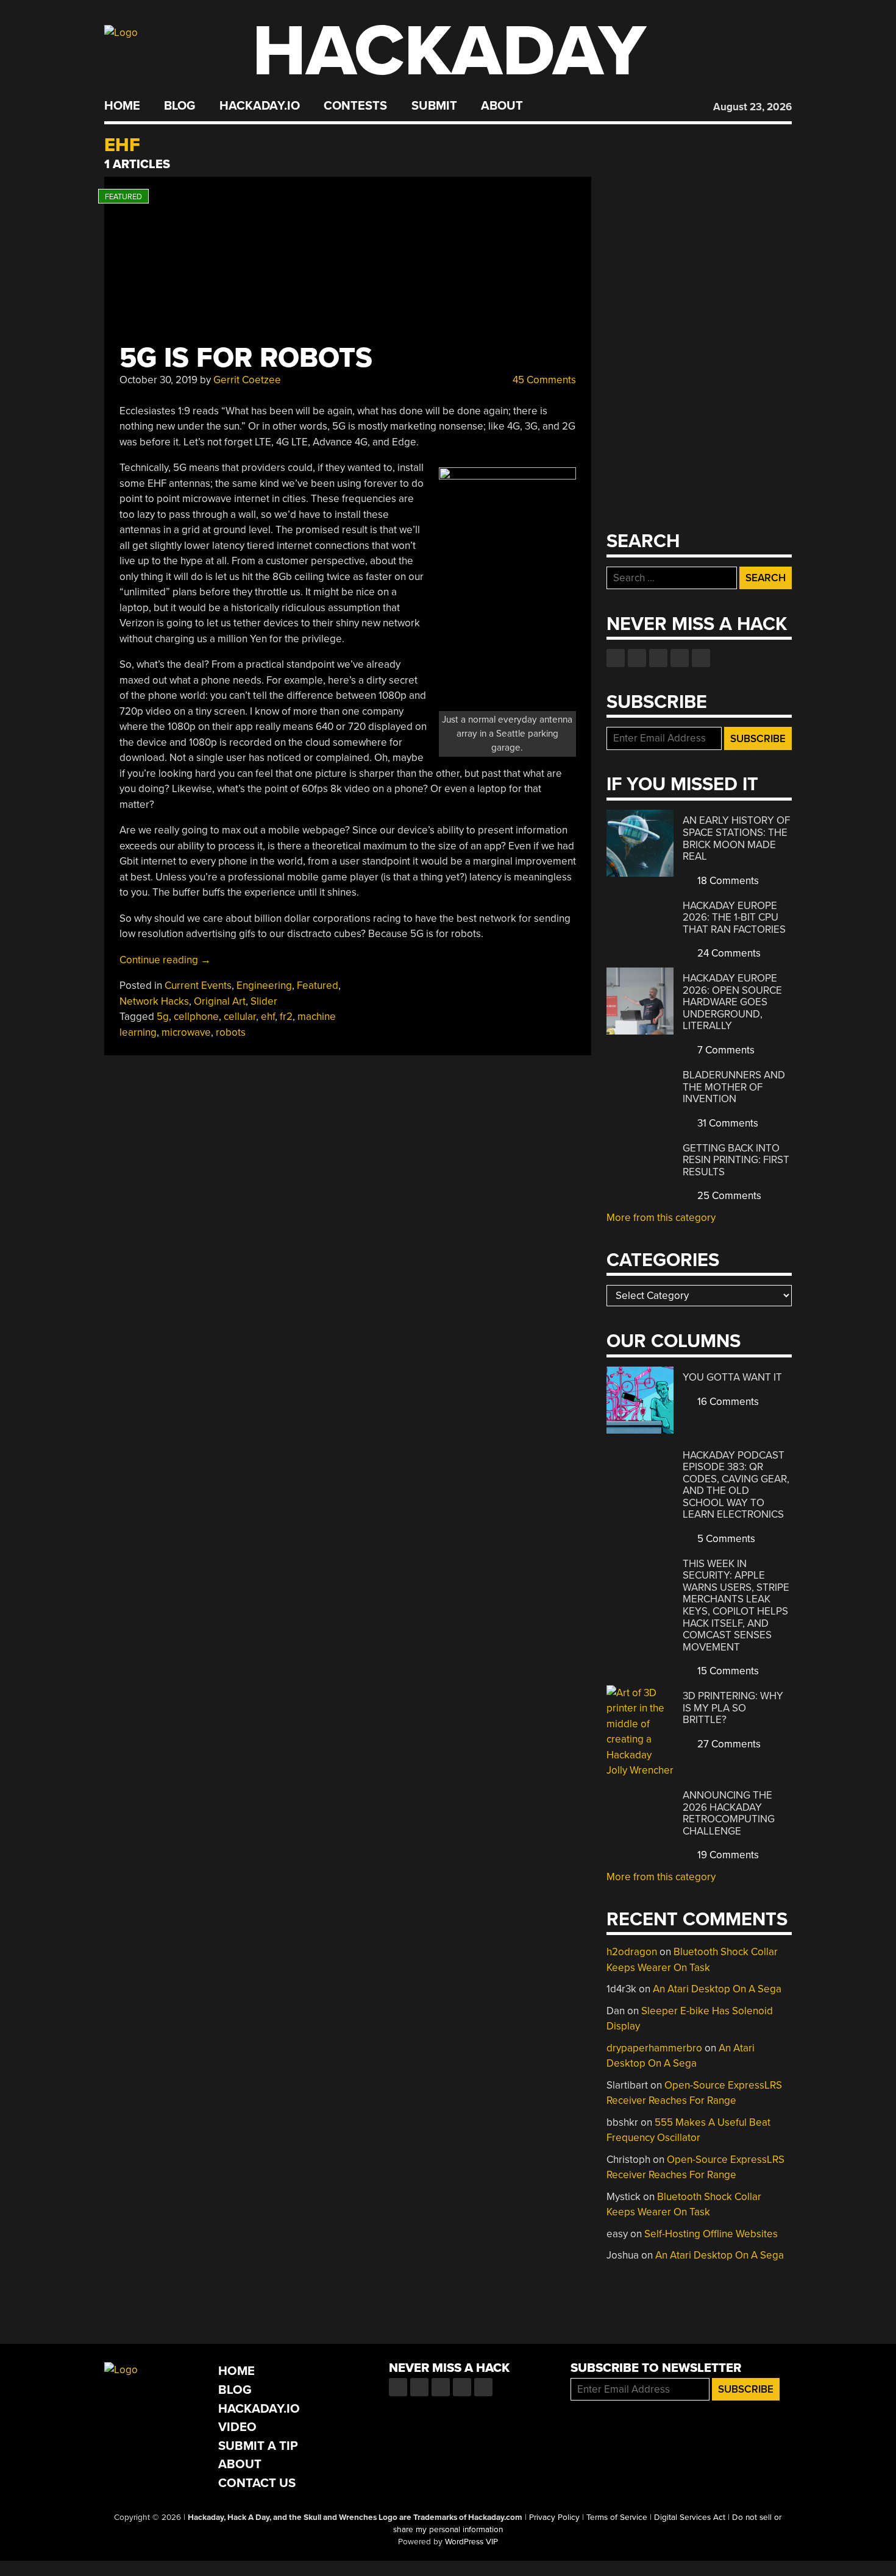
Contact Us (257, 2483)
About (502, 106)
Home (122, 106)
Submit (434, 106)
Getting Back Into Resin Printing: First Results (736, 1160)
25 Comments (728, 1196)
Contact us (701, 658)
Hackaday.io (260, 106)
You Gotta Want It (732, 1377)
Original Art (220, 1001)
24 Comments (728, 953)
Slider (264, 1001)
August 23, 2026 (752, 107)
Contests (355, 106)
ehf (268, 1017)
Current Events (198, 985)
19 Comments (727, 1855)
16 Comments (727, 1402)
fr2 (286, 1017)
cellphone (196, 1017)
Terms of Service (617, 2518)
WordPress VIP (471, 2542)
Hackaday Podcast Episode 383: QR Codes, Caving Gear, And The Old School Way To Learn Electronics (736, 1485)
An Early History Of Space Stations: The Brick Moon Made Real (736, 838)
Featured (318, 985)
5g (163, 1017)
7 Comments (725, 1050)
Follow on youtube (658, 658)
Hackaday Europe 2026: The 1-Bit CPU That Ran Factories (734, 918)
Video (237, 2427)
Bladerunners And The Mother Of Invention (734, 1087)
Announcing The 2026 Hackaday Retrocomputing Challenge (729, 1813)
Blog (180, 106)
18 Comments (727, 881)
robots (231, 1032)
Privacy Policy (554, 2518)
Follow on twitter (637, 658)
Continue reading (165, 960)
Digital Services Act (690, 2518)
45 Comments (543, 380)
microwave (186, 1032)
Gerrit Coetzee (247, 380)
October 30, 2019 (158, 380)
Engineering (264, 985)
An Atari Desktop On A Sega (717, 1989)
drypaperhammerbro (654, 2048)
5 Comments (725, 1539)
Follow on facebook (616, 658)
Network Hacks (154, 1001)
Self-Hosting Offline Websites (711, 2234)
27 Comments (728, 1744)
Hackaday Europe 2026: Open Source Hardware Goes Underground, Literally (732, 1002)
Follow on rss (680, 658)
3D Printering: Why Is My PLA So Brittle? (733, 1708)
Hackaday (449, 51)
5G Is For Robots (246, 358)
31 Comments (727, 1123)
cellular (240, 1017)
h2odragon (632, 1952)
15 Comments (727, 1671)
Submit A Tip (258, 2446)
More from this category (661, 1218)
